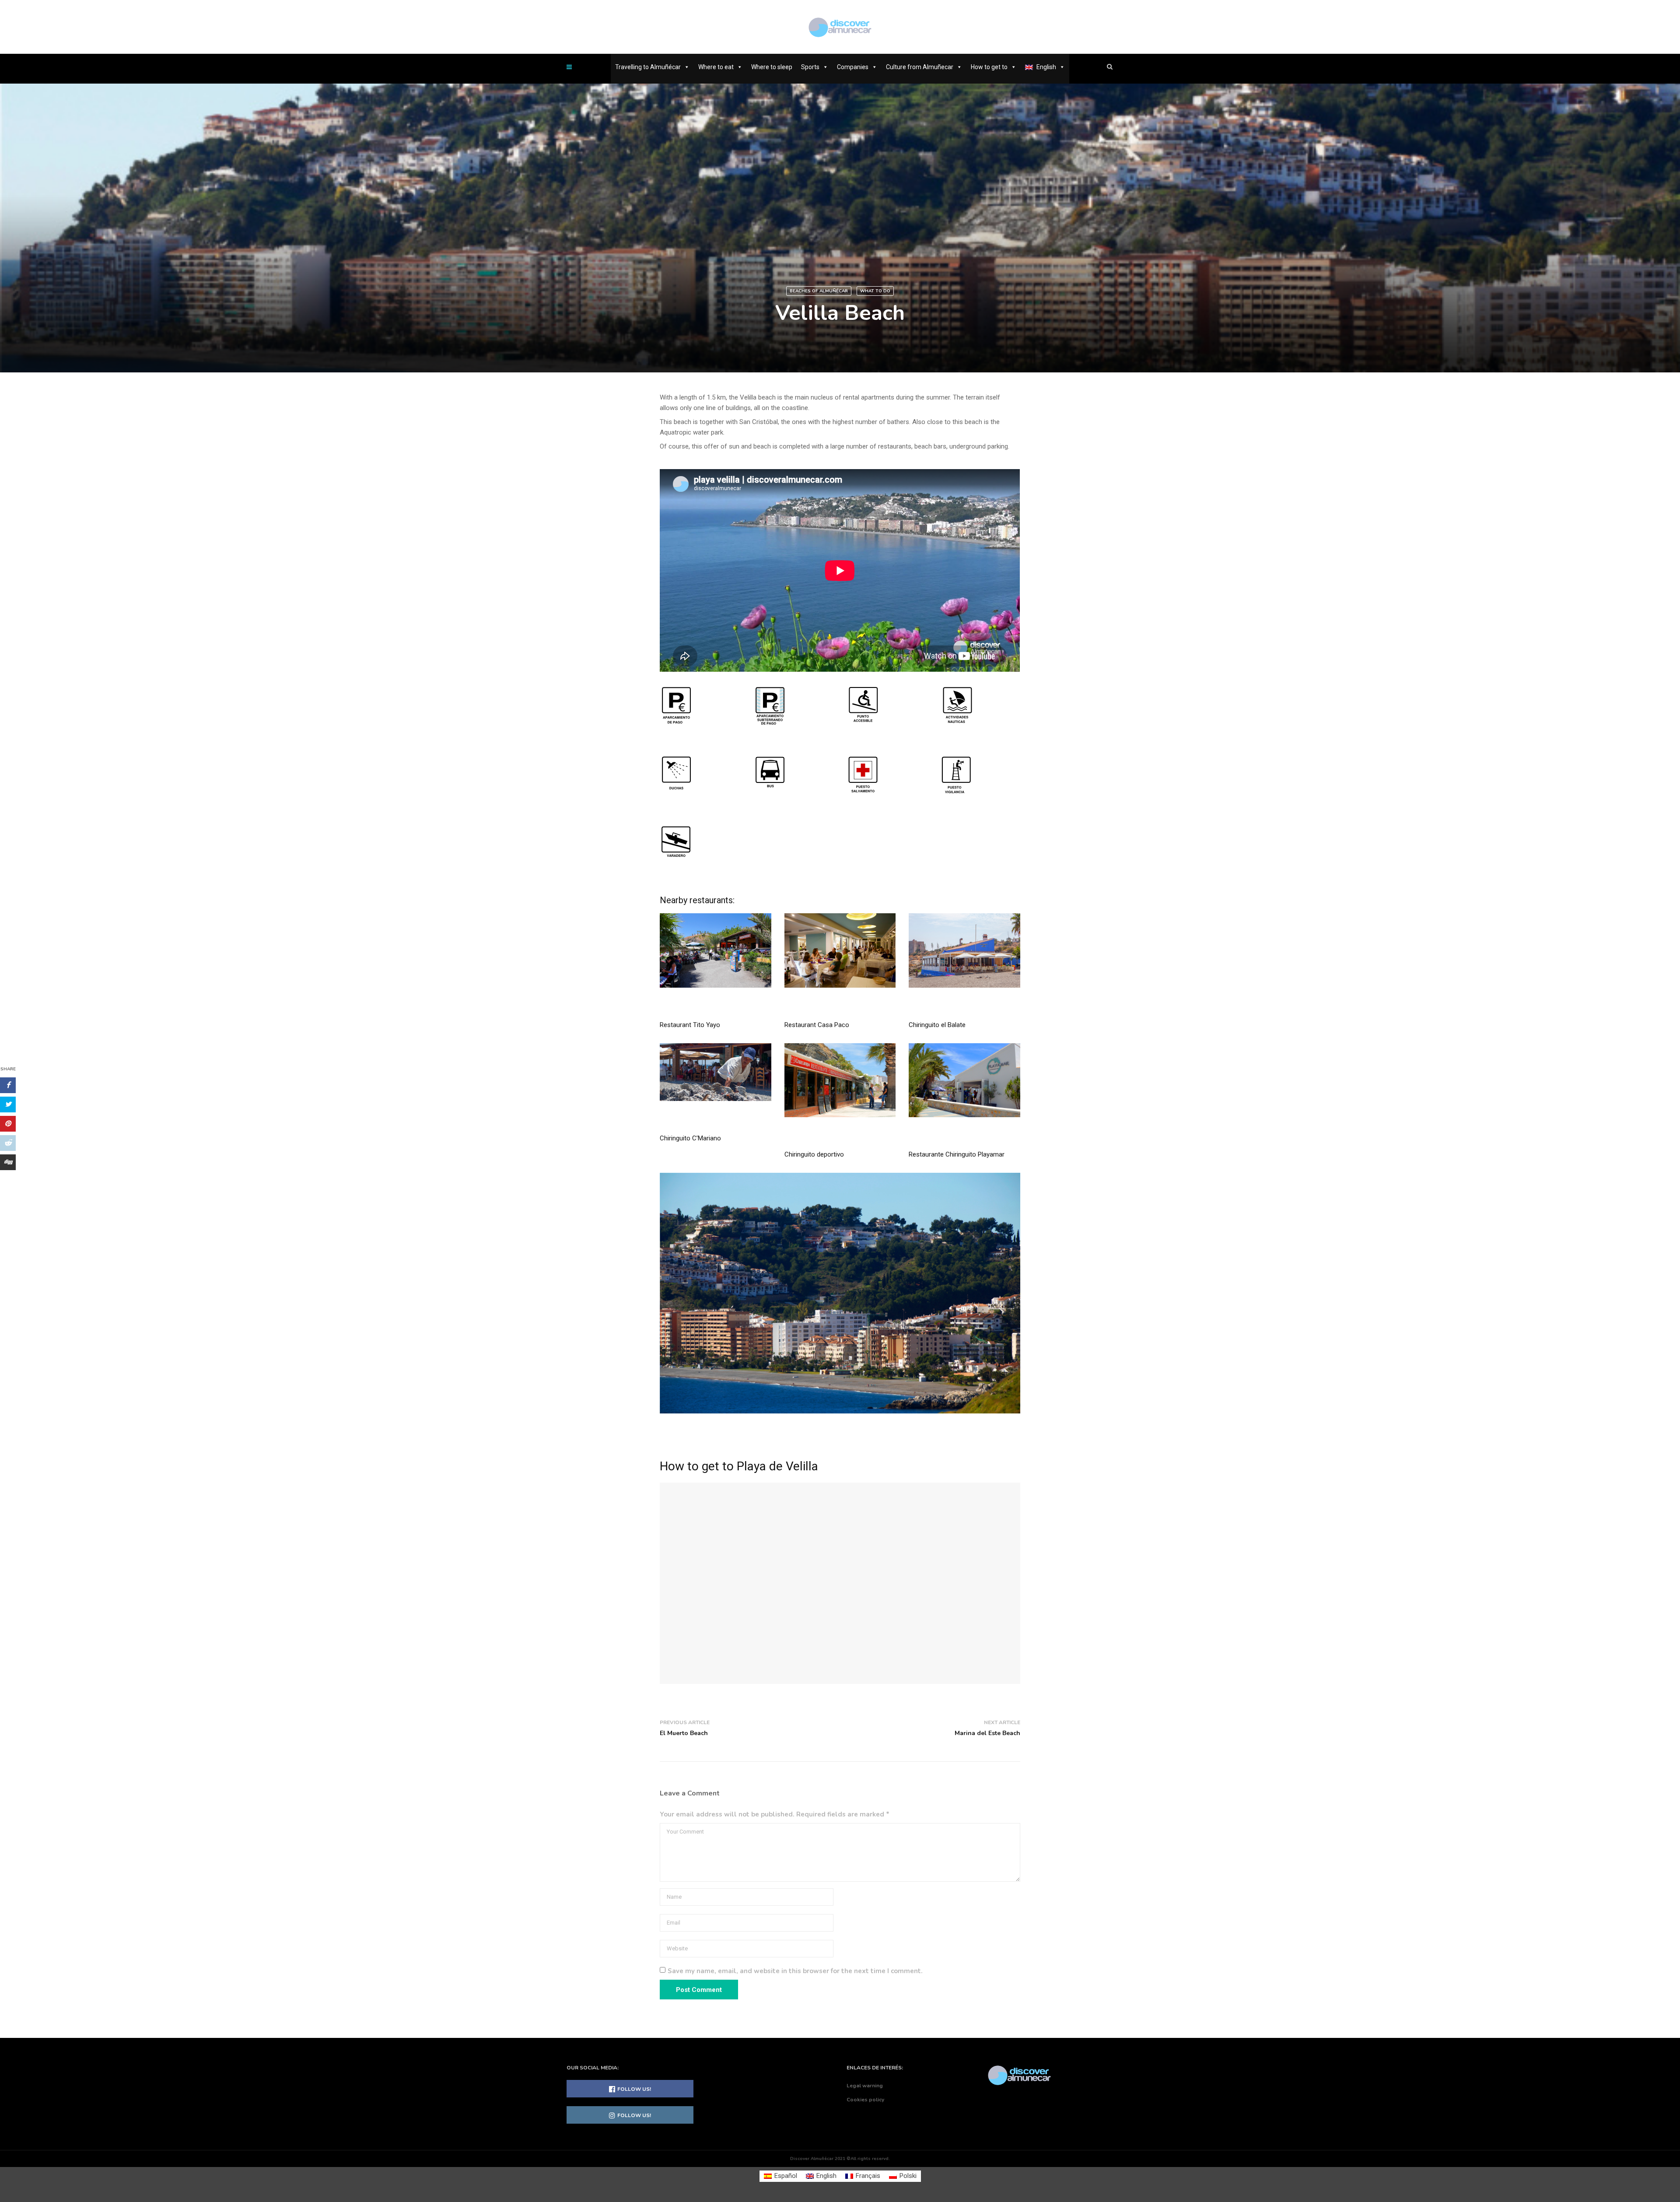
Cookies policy (865, 2100)
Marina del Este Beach (987, 1733)
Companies (853, 67)
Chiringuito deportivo (814, 1154)
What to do (875, 291)
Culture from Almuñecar (920, 67)
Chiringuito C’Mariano (690, 1138)
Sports (810, 67)
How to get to (989, 67)
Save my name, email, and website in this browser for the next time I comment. (795, 1971)
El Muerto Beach (684, 1733)
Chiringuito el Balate (937, 1025)
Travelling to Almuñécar (648, 67)
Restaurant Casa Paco (817, 1025)
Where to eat (716, 67)
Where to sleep (772, 67)
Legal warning (865, 2086)
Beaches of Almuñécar (819, 291)
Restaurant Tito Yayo (690, 1025)
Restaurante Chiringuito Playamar (957, 1154)
